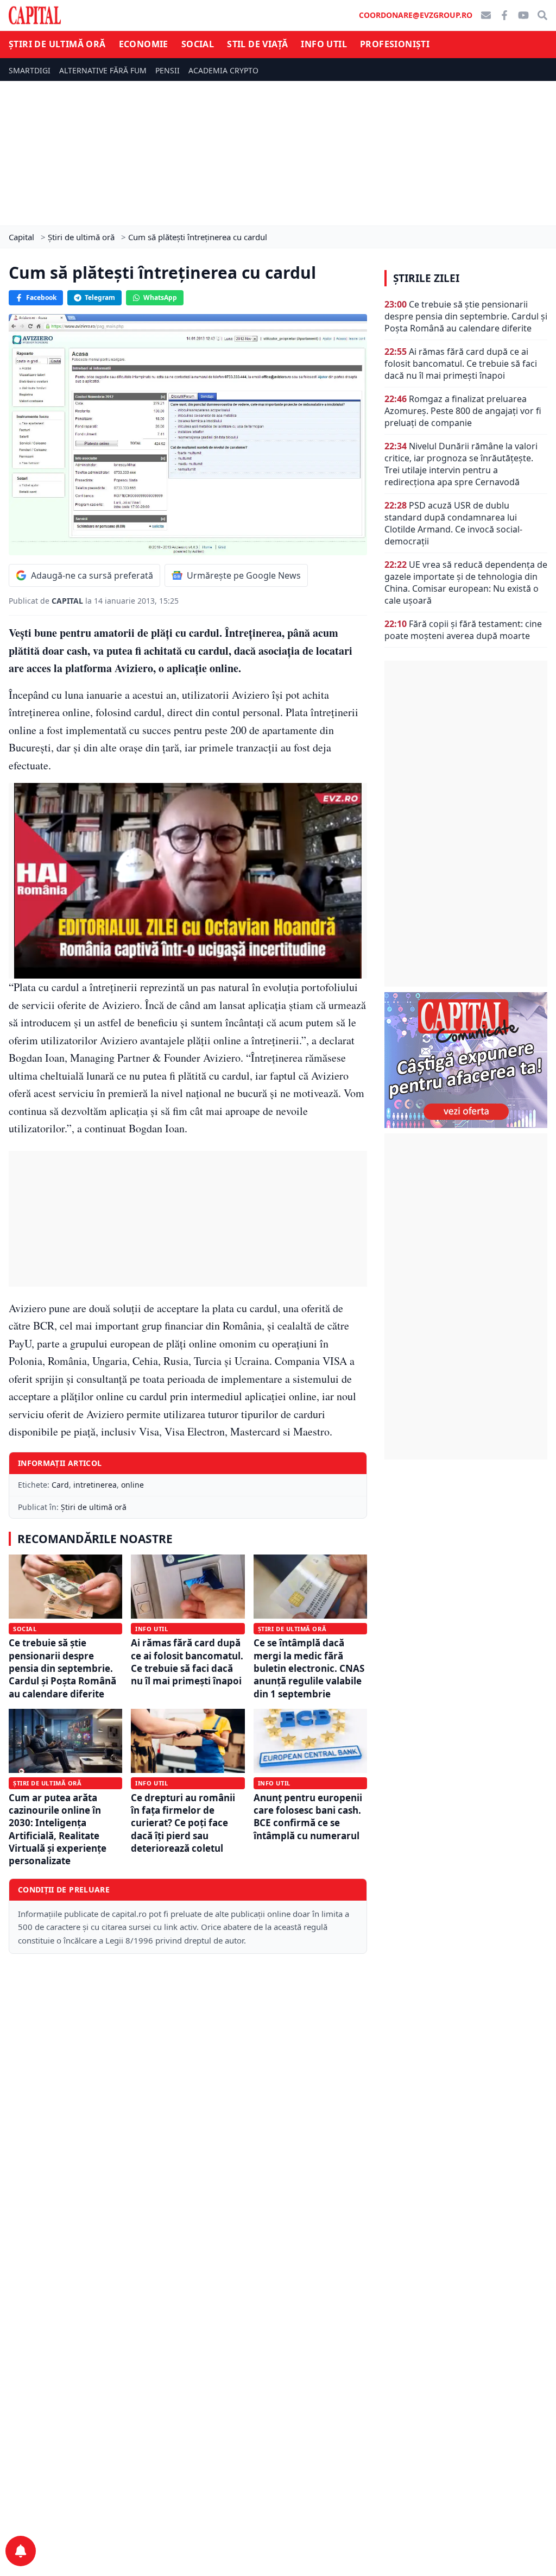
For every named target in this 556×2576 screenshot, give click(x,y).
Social (198, 44)
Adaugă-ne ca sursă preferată (92, 575)
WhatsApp (160, 297)
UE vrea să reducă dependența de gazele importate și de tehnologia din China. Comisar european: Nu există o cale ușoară (466, 582)
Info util (324, 44)
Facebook (41, 297)
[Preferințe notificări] (21, 2551)
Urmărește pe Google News (244, 575)
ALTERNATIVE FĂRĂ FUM (103, 70)
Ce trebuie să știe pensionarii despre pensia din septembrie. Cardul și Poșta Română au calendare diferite (62, 1668)
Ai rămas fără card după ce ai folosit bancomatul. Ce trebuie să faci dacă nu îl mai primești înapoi (187, 1662)
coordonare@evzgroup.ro (416, 15)
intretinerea (95, 1485)
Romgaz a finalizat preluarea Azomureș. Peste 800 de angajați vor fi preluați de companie (463, 411)
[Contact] (486, 15)
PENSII (168, 70)
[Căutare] (542, 15)
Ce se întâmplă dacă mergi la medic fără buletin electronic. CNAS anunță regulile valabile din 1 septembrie (309, 1668)
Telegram (100, 297)
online (132, 1485)
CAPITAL (68, 601)
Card (60, 1485)
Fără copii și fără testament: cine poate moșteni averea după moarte (463, 630)
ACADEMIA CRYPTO (223, 70)
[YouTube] (523, 15)
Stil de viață (257, 44)
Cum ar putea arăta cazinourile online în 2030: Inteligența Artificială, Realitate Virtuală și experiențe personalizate (58, 1829)
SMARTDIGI (30, 70)
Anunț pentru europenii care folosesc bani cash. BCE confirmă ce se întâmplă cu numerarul (308, 1817)
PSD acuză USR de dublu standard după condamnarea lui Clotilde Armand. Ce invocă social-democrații (453, 523)
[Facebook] (504, 15)
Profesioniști (395, 44)
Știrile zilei (426, 278)
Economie (144, 44)
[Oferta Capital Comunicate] (466, 1060)
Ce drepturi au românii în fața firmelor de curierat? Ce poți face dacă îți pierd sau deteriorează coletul (183, 1823)
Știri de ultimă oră (57, 44)
